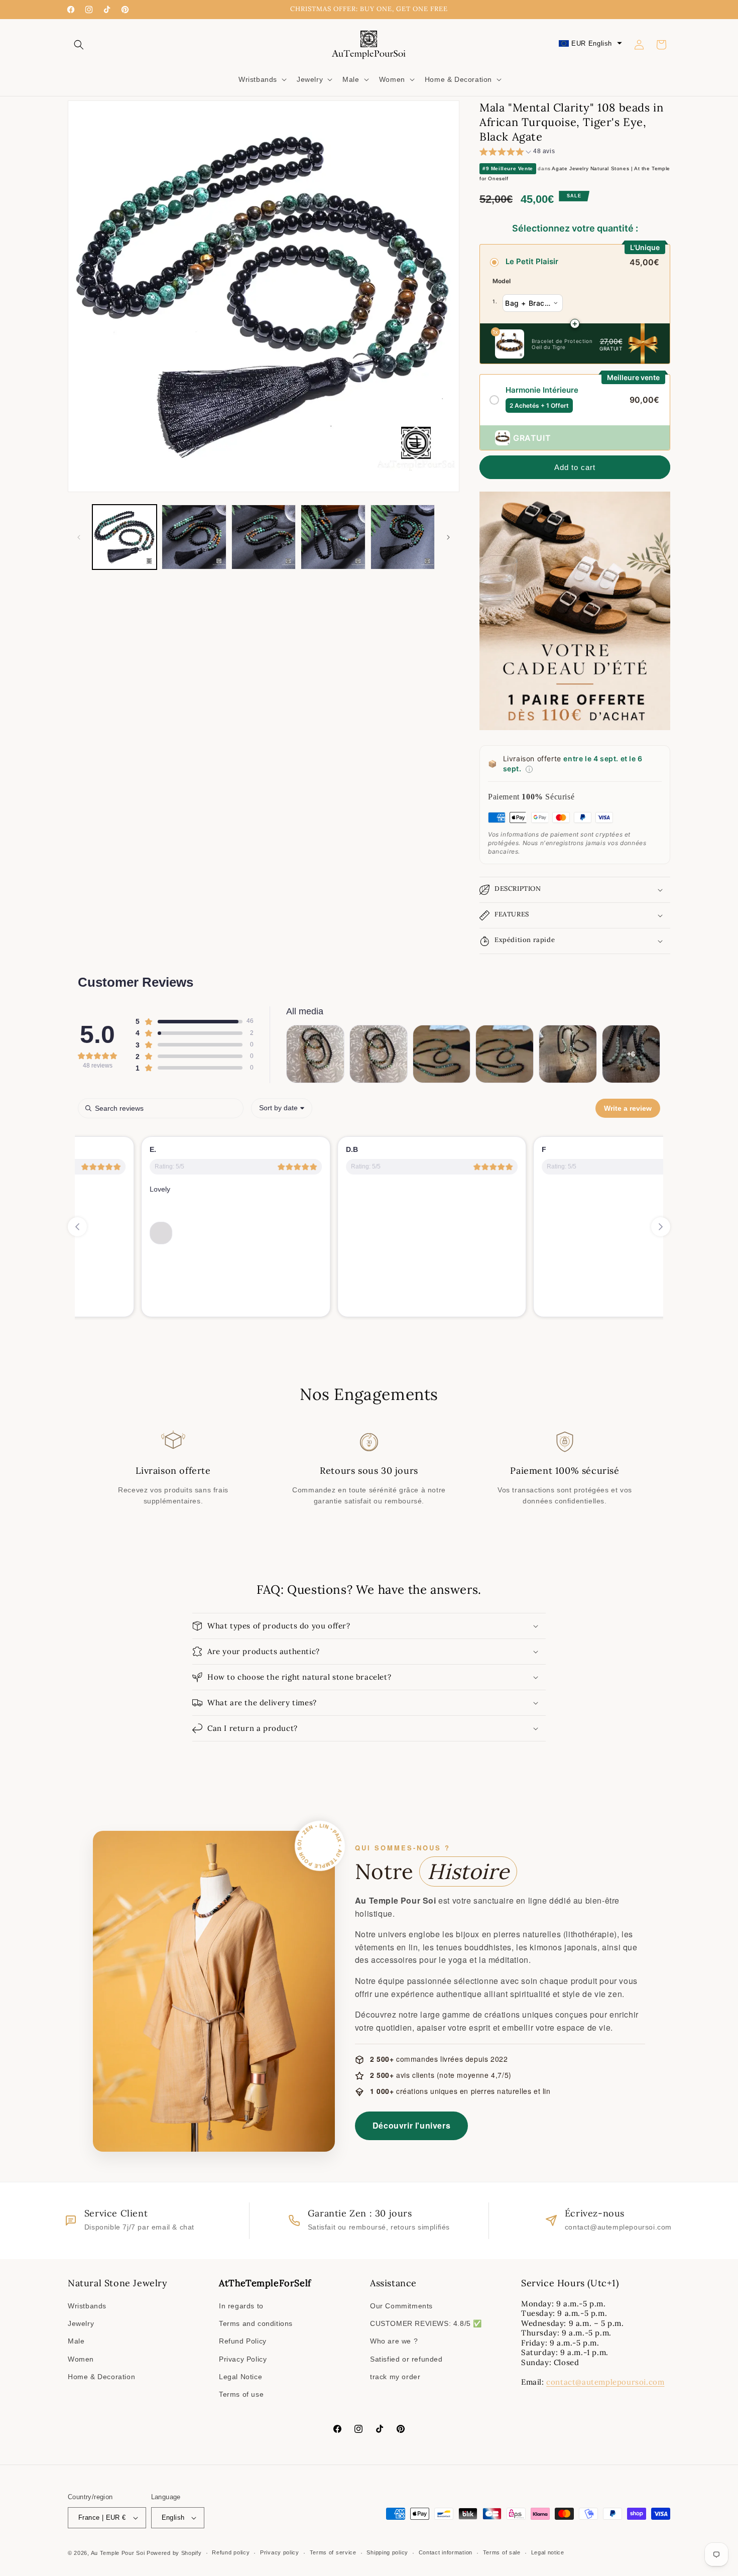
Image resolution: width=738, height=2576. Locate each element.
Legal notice (548, 2552)
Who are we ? (394, 2341)
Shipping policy (387, 2552)
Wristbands (87, 2306)
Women (81, 2359)
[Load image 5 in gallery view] (403, 537)
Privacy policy (280, 2552)
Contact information (446, 2552)
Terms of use (241, 2394)
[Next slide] (661, 1227)
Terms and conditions (256, 2323)
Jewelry (81, 2323)
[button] (79, 45)
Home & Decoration (101, 2377)
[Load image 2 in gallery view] (194, 537)
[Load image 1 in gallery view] (125, 537)
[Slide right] (448, 537)
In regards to (241, 2306)
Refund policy (231, 2552)
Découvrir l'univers (411, 2125)
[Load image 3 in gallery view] (264, 537)
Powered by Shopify (174, 2553)
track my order (395, 2377)
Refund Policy (243, 2341)
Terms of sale (502, 2552)
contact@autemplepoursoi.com (605, 2382)
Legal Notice (240, 2377)
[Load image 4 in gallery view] (333, 537)
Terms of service (333, 2552)
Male (76, 2341)
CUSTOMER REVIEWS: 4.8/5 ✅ (426, 2323)
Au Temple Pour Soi (118, 2553)
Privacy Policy (243, 2359)
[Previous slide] (77, 1227)
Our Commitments (401, 2306)
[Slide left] (79, 537)
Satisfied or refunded (406, 2359)
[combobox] (282, 1108)
